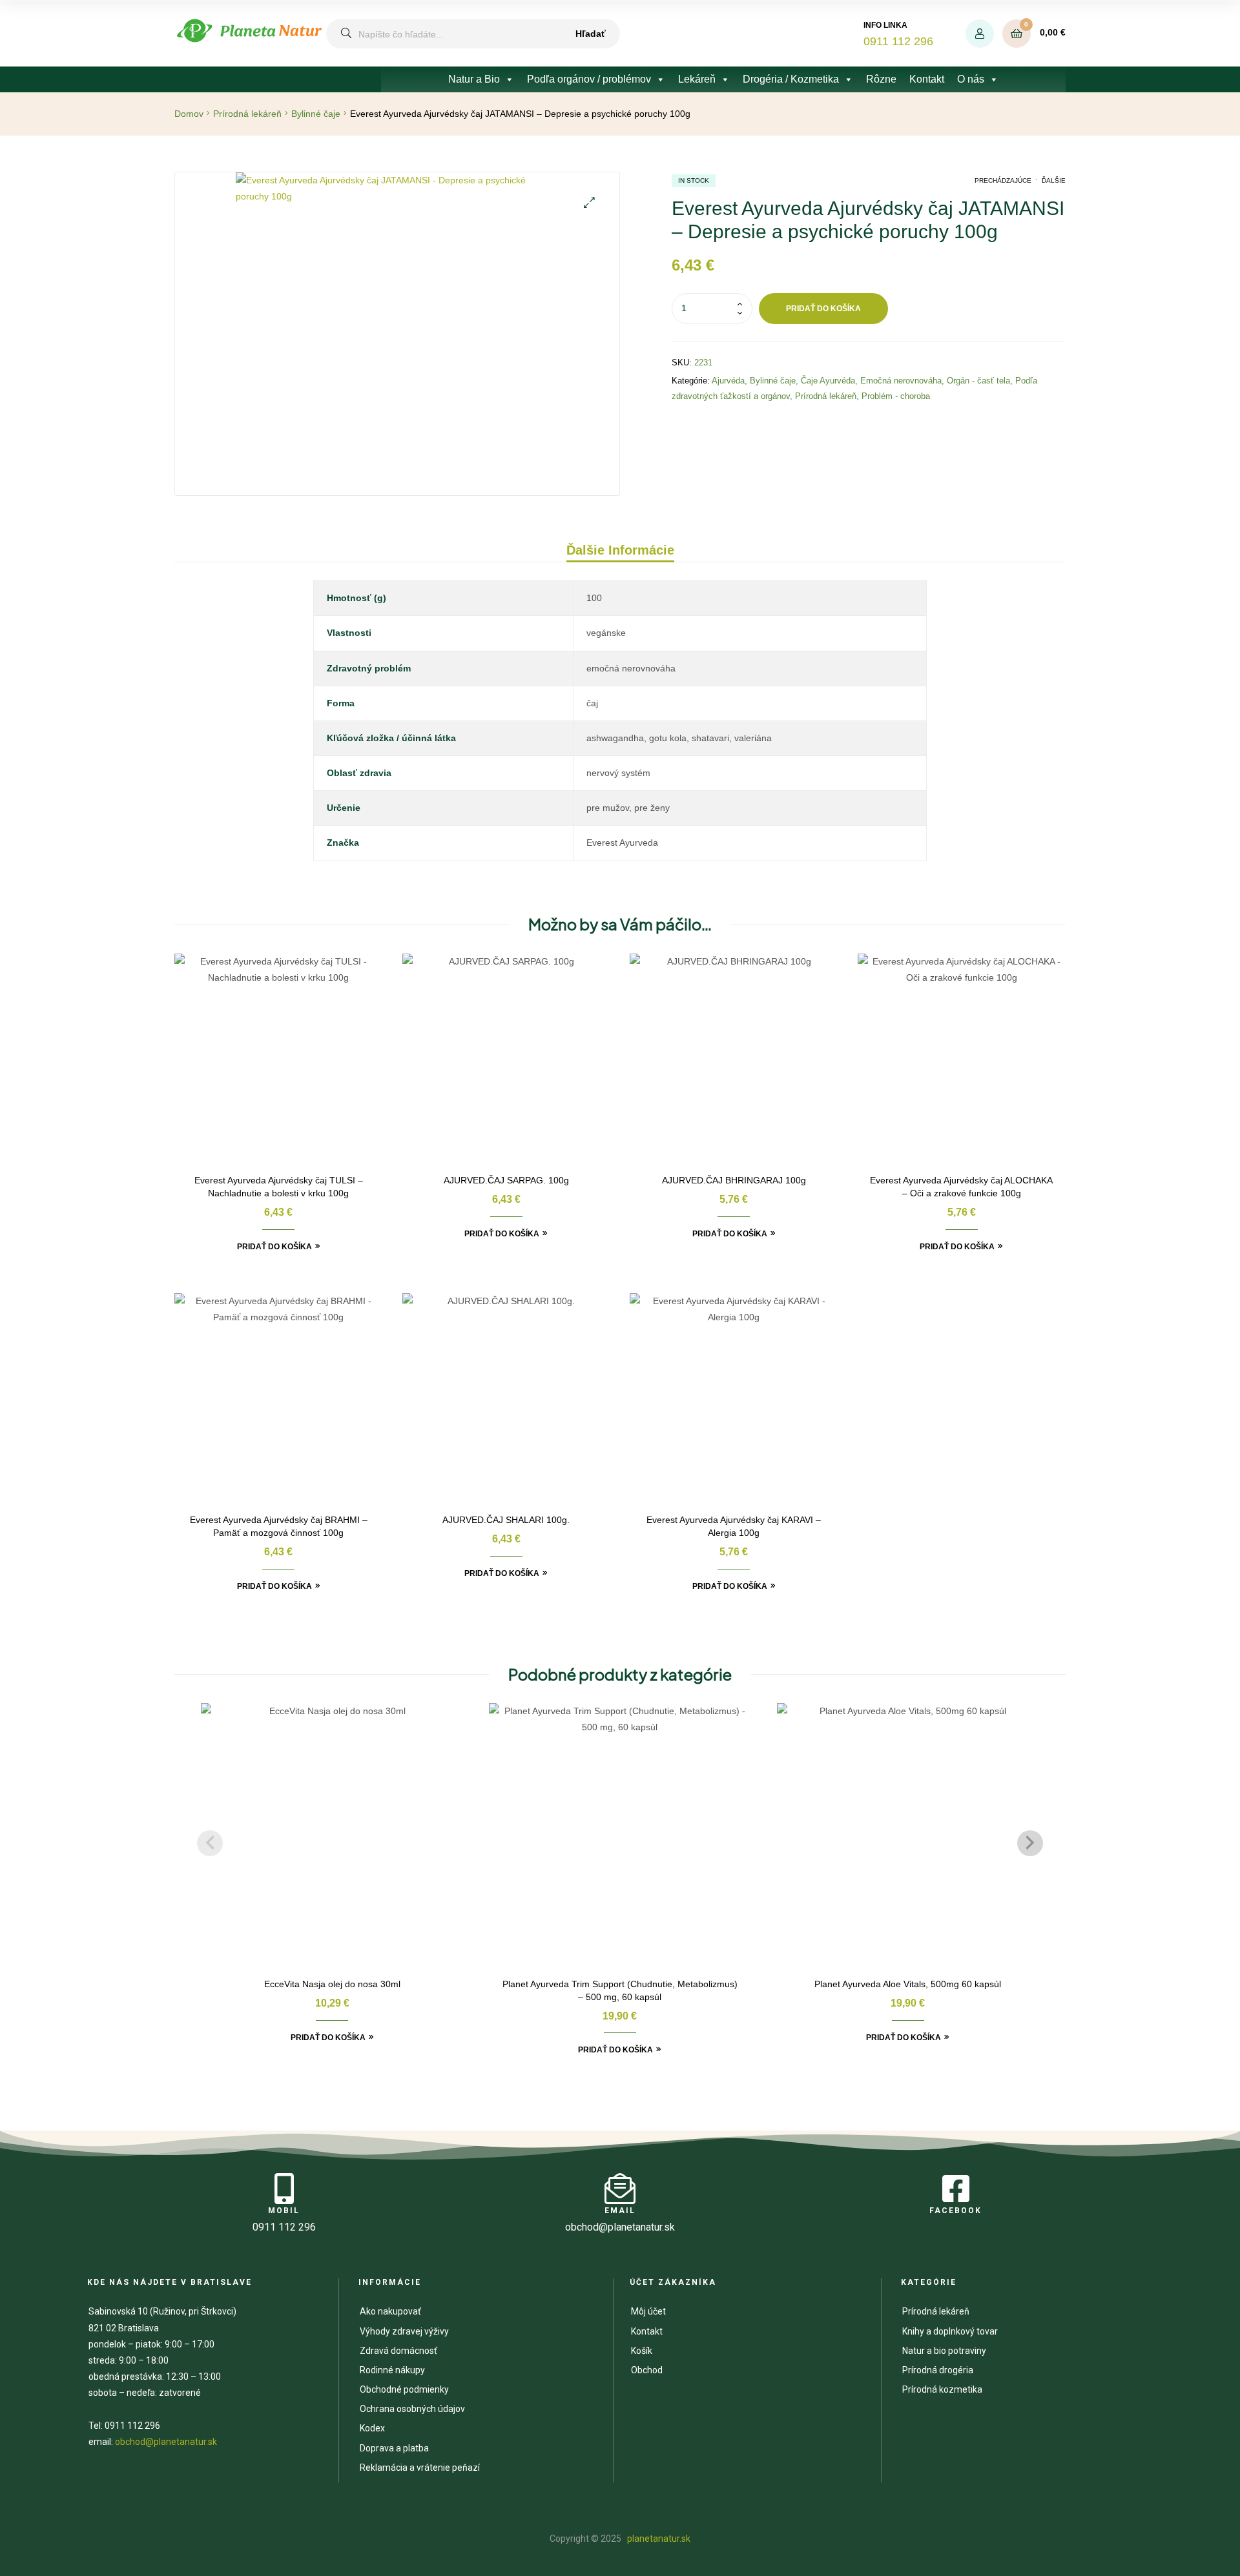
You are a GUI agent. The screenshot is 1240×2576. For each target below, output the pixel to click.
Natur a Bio (474, 79)
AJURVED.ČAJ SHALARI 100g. (506, 1520)
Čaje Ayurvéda (828, 381)
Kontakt (927, 79)
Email (620, 2211)
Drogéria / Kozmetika (791, 79)
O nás (971, 79)
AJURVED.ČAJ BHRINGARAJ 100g (734, 1180)
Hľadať (591, 34)
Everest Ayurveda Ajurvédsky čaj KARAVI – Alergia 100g (734, 1526)
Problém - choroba (896, 396)
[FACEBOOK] (956, 2189)
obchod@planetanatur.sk (166, 2442)
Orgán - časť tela (978, 381)
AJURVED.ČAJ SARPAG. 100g (506, 1180)
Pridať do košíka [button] (274, 1247)
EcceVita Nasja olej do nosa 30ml (332, 1984)
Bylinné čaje (316, 114)
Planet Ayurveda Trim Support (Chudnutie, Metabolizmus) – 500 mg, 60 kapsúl (620, 1990)
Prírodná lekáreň (247, 114)
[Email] (620, 2189)
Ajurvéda (728, 381)
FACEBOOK (956, 2211)
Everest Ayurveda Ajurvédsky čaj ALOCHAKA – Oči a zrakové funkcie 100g (961, 1187)
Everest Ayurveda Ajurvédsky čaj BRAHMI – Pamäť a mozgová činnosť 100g (279, 1526)
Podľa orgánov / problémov (589, 79)
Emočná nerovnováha (901, 381)
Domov (189, 114)
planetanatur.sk (658, 2539)
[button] (589, 202)
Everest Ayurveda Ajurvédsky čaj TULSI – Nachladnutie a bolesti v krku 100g (279, 1187)
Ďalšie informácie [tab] (620, 550)
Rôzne (881, 79)
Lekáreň (697, 79)
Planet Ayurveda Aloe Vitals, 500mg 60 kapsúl (908, 1984)
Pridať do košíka (823, 309)
